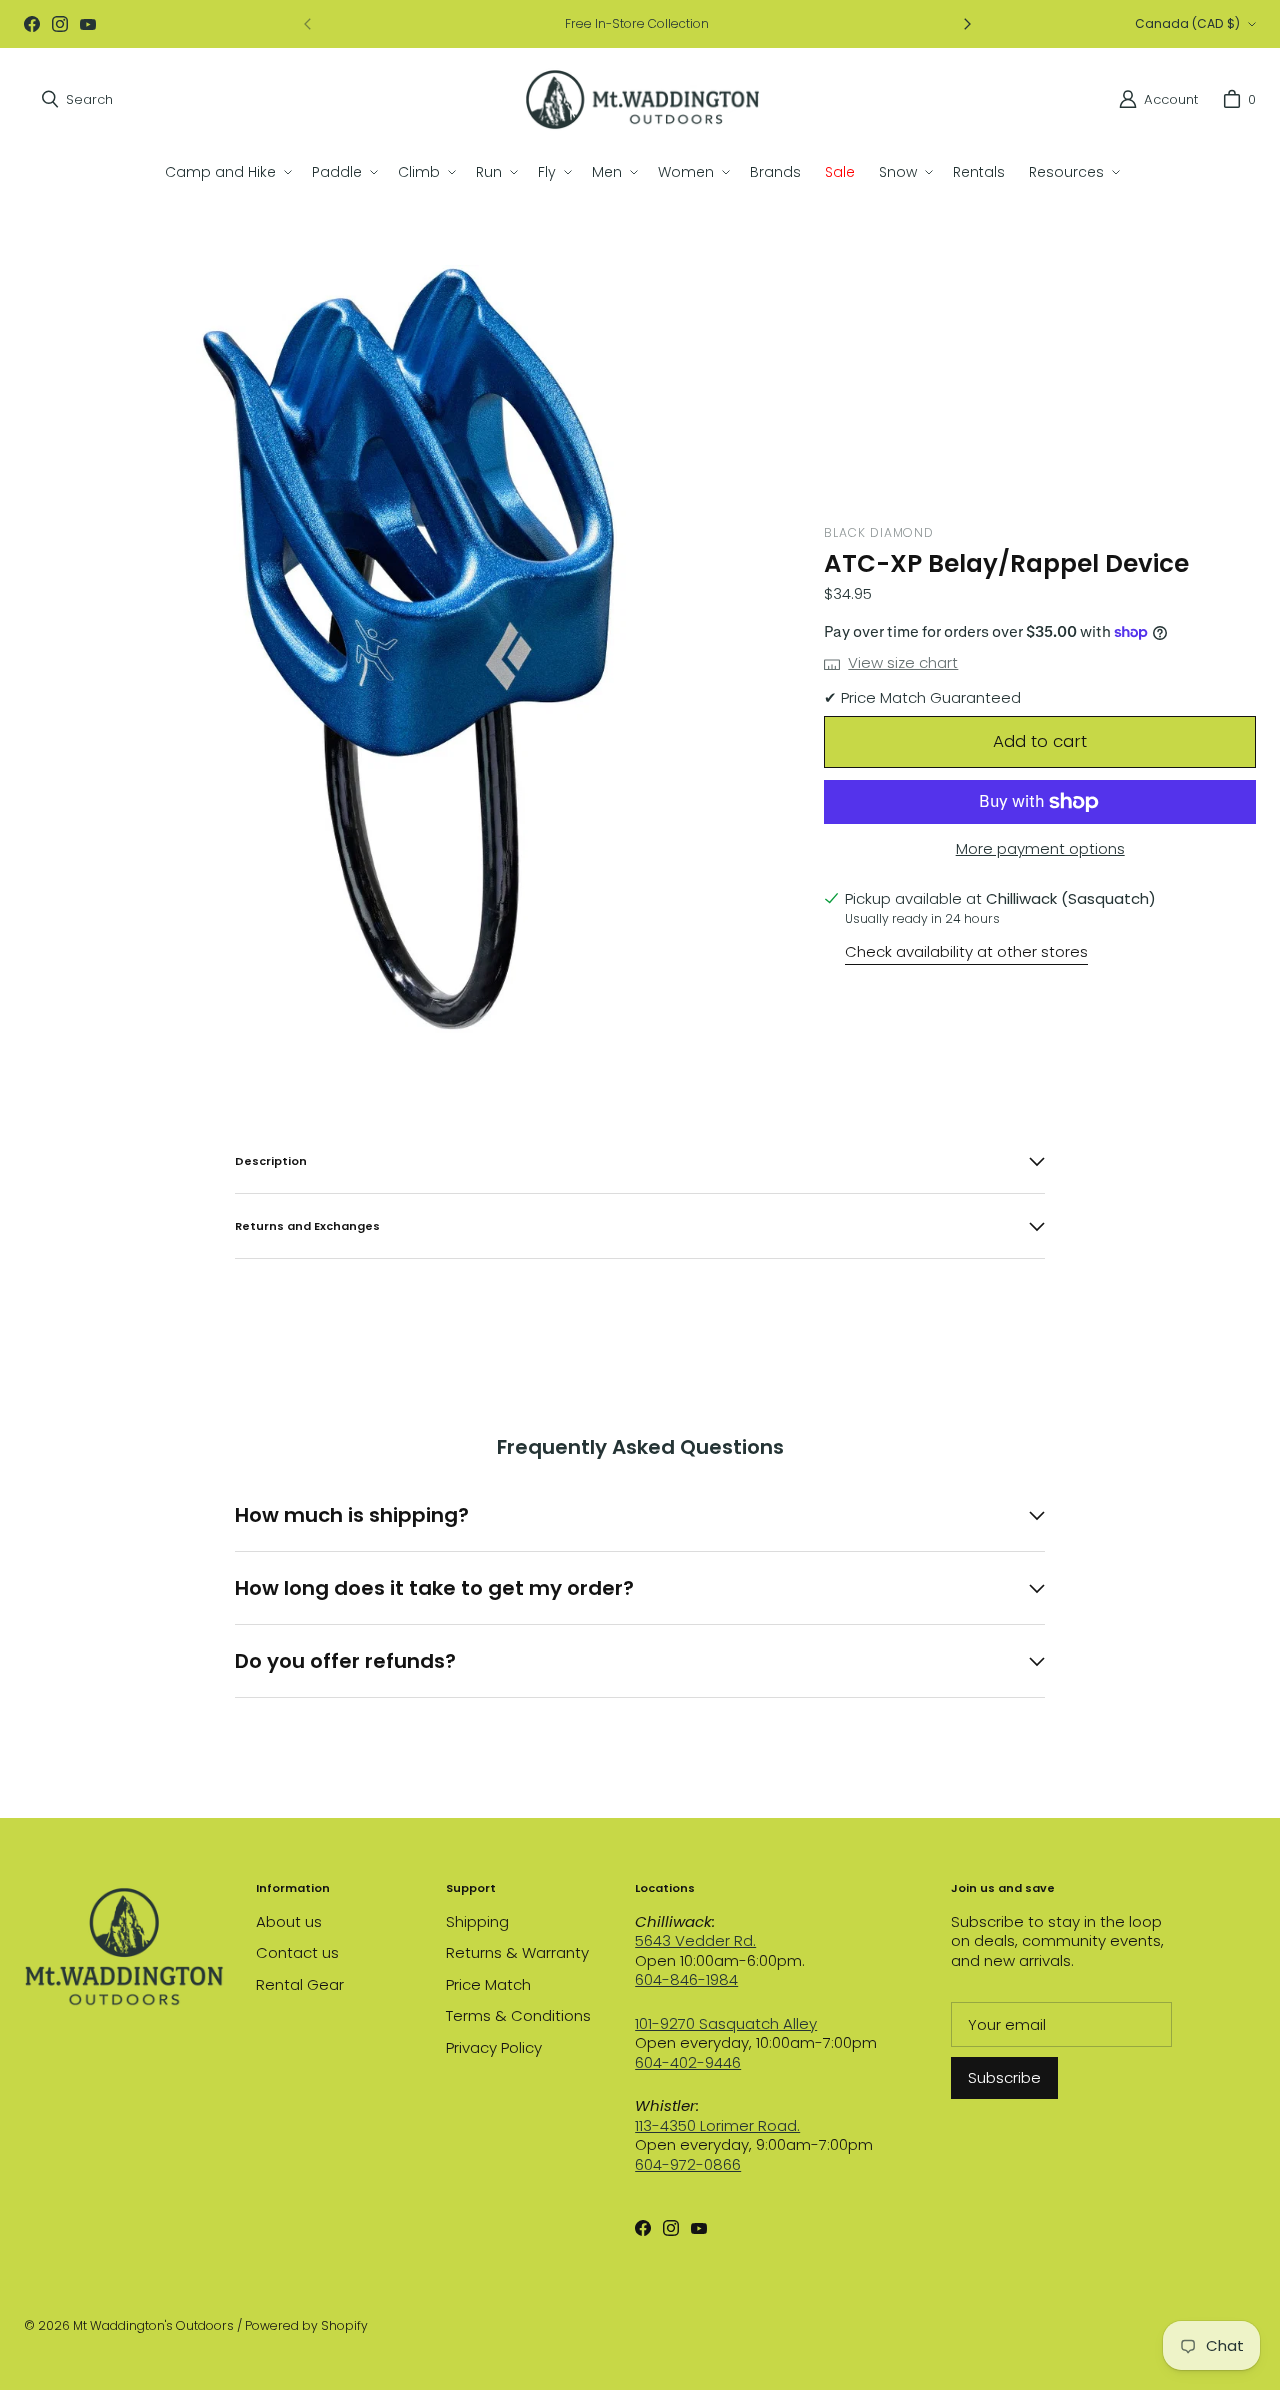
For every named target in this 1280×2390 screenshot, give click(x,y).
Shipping (477, 1921)
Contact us (297, 1952)
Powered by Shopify (306, 2325)
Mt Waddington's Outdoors (153, 2325)
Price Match (488, 1984)
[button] (226, 172)
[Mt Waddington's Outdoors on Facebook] (32, 24)
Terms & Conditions (518, 2015)
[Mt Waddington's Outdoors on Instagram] (60, 24)
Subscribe (1004, 2077)
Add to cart (1040, 741)
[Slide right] (967, 24)
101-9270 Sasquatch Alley (726, 2023)
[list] (408, 649)
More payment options (1040, 849)
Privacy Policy (494, 2047)
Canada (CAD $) (1187, 23)
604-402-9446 (688, 2062)
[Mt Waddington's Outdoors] (642, 99)
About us (289, 1921)
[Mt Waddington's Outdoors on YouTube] (88, 24)
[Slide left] (308, 24)
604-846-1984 (686, 1979)
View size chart (903, 663)
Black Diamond (879, 532)
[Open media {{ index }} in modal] (408, 648)
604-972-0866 (688, 2164)
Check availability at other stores (966, 952)
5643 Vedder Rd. (695, 1940)
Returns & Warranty (517, 1952)
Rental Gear (300, 1984)
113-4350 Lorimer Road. (717, 2125)
